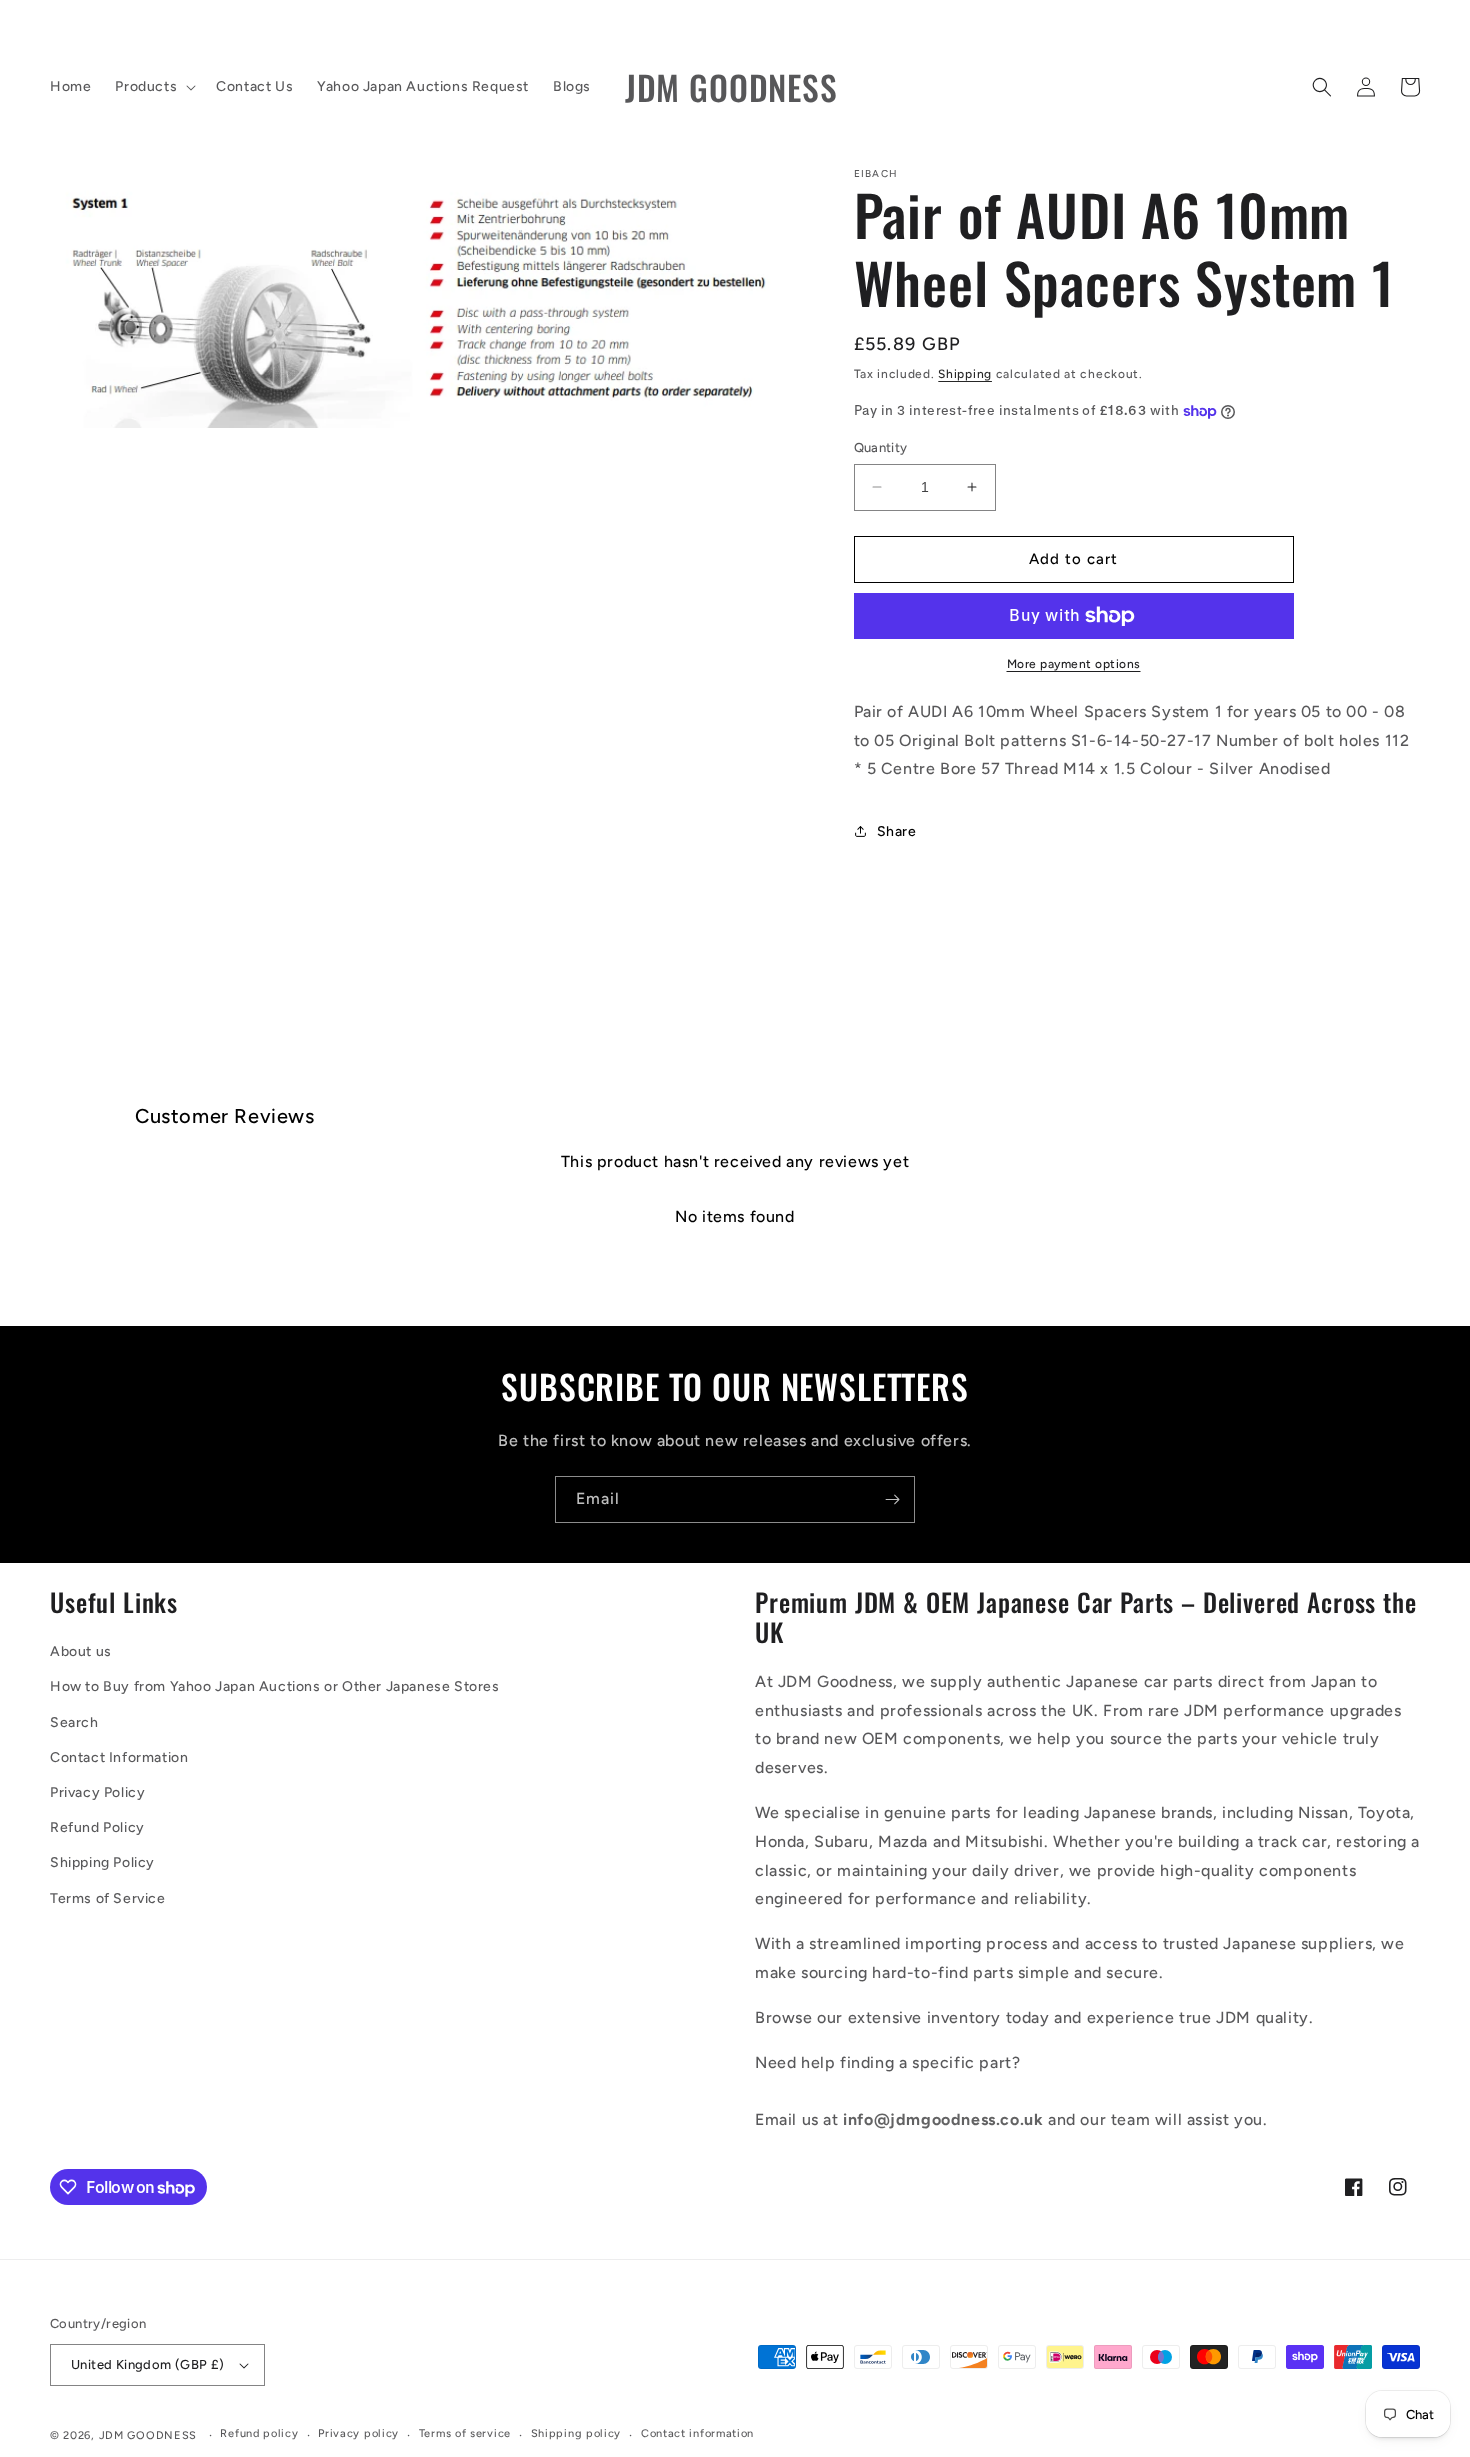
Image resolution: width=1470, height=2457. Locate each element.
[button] (153, 87)
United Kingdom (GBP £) (148, 2364)
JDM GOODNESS (148, 2435)
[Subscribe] (892, 1499)
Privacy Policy (97, 1792)
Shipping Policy (102, 1862)
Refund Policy (97, 1827)
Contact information (697, 2433)
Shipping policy (576, 2433)
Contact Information (119, 1757)
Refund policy (259, 2433)
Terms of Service (108, 1898)
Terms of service (465, 2433)
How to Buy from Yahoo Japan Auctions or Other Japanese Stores (275, 1686)
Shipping (965, 374)
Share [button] (897, 831)
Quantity (881, 447)
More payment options (1074, 664)
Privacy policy (358, 2433)
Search (74, 1722)
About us (81, 1651)
